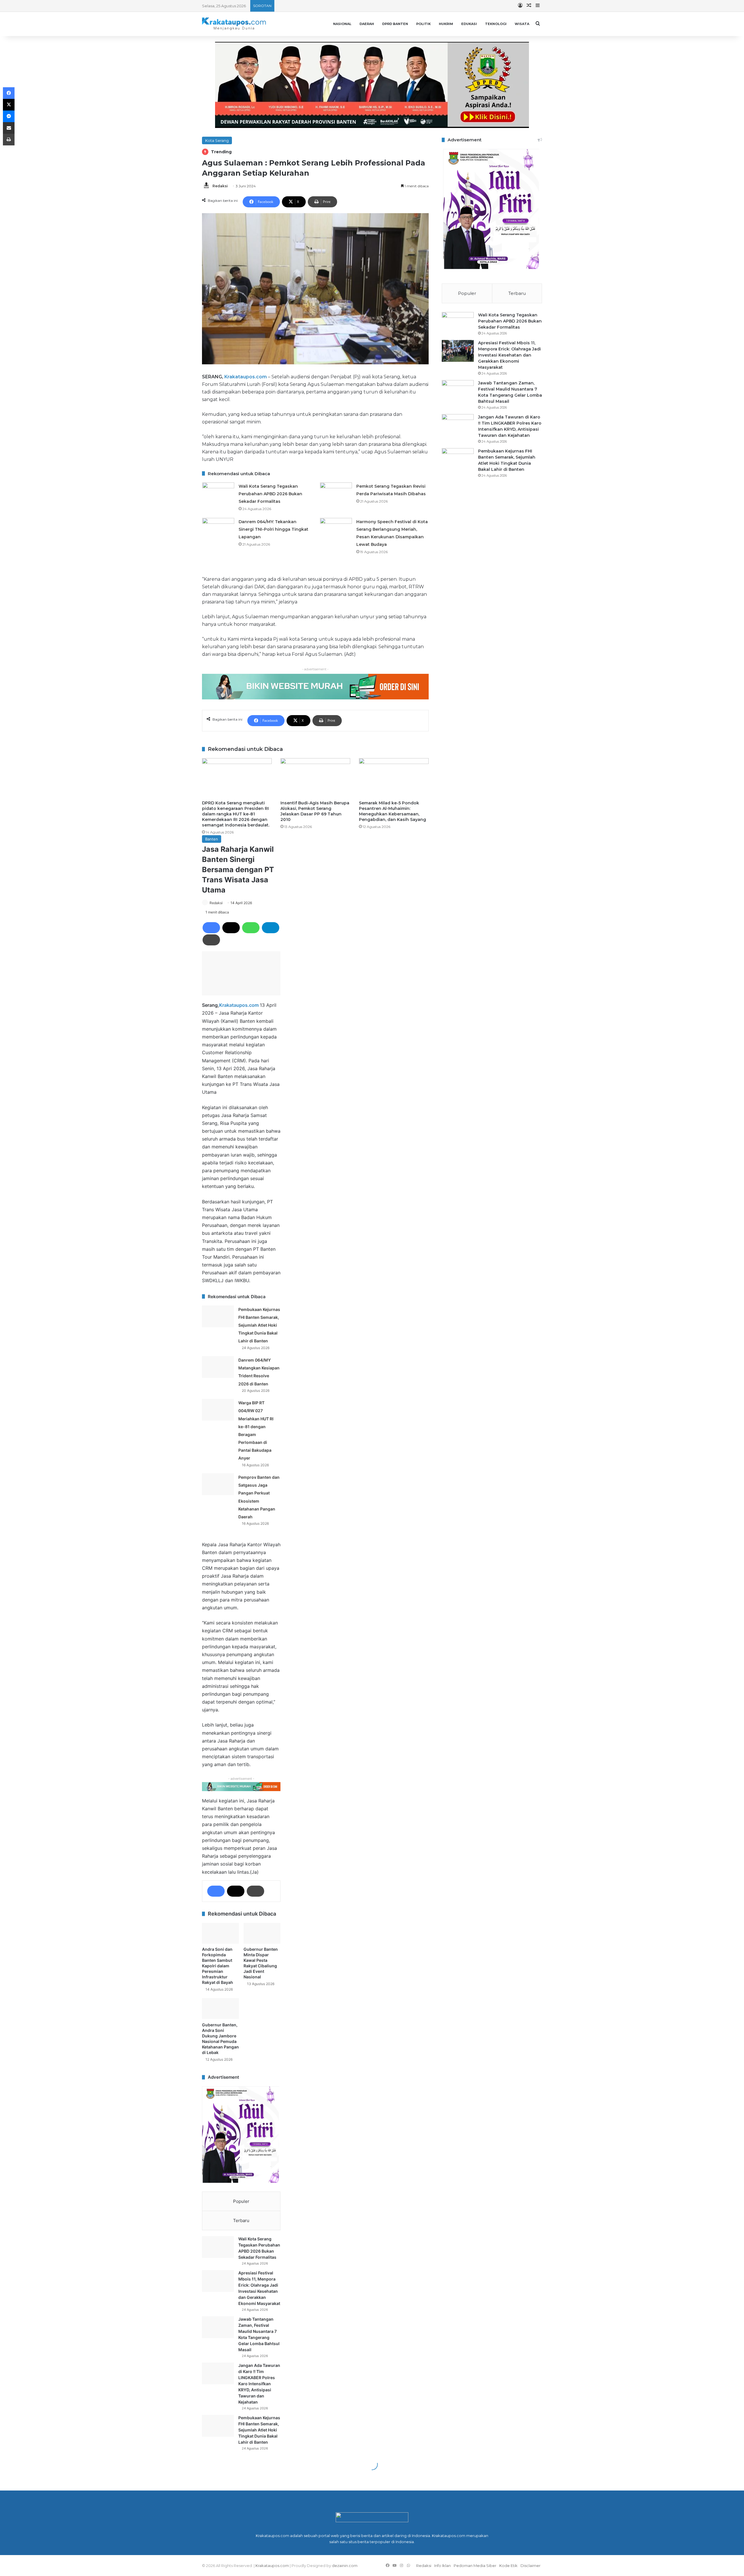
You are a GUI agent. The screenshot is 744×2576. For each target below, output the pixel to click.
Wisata (522, 24)
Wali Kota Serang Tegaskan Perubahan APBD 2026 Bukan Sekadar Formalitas (270, 494)
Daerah (367, 24)
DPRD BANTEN (395, 24)
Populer (467, 293)
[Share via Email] (9, 128)
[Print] (9, 140)
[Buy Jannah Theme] (372, 84)
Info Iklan (442, 2566)
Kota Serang (217, 140)
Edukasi (469, 24)
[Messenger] (9, 116)
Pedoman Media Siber (475, 2566)
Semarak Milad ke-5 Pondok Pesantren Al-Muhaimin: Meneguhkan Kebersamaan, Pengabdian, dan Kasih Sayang (392, 811)
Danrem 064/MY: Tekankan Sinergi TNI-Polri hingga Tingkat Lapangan (273, 529)
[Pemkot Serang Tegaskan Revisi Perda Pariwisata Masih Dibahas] (336, 493)
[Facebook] (9, 93)
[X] (9, 105)
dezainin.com (345, 2566)
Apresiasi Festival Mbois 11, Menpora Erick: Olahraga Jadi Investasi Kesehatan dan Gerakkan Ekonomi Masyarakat (509, 355)
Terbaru (517, 293)
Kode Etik (508, 2566)
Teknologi (496, 24)
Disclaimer (531, 2566)
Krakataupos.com (246, 377)
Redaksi (220, 186)
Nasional (342, 24)
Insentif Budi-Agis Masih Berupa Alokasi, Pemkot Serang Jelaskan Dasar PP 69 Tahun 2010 (315, 811)
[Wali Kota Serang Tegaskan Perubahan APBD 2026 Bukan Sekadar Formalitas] (218, 493)
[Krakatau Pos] (234, 24)
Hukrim (446, 24)
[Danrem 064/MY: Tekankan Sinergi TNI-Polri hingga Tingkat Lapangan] (218, 529)
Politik (423, 24)
